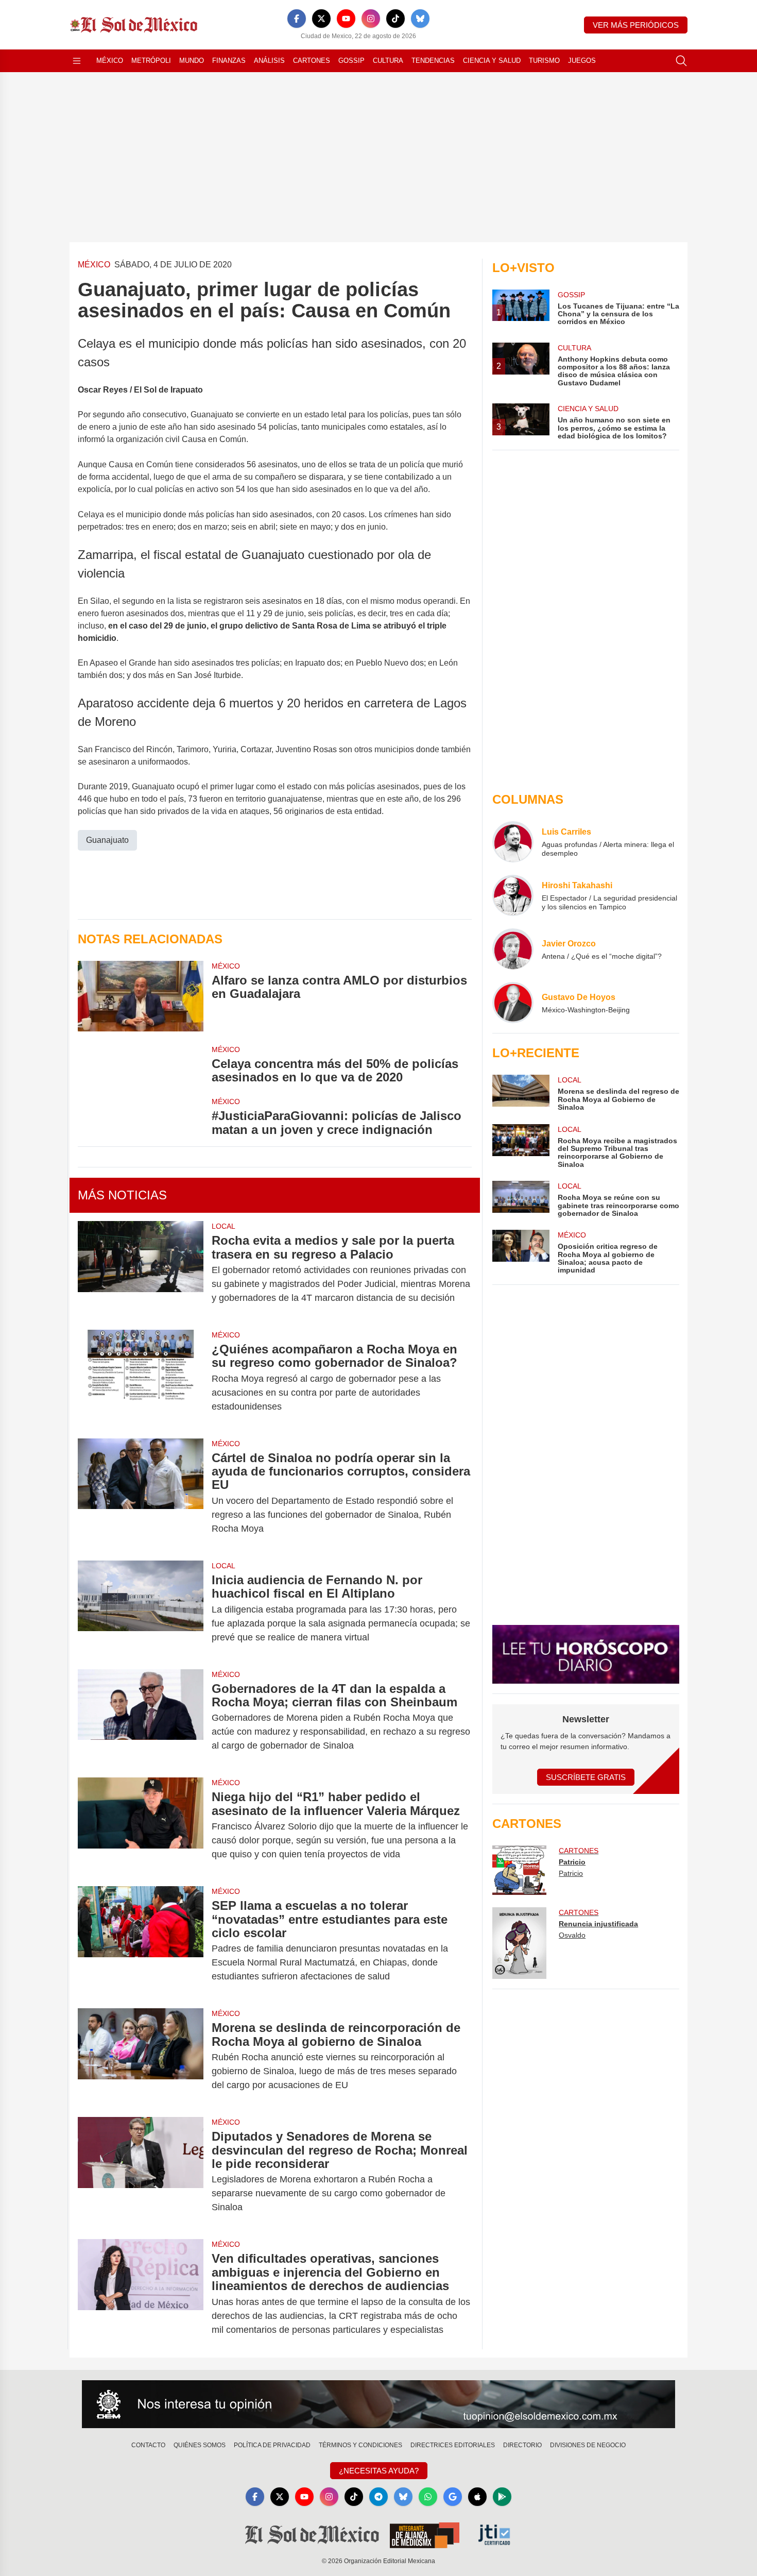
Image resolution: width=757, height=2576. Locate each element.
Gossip (351, 61)
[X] (321, 19)
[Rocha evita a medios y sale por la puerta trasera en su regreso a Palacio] (141, 1269)
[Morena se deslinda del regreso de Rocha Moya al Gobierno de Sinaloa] (521, 1093)
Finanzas (229, 61)
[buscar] (681, 61)
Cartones (312, 61)
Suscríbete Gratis (586, 1777)
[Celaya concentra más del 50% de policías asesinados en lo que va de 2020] (141, 1064)
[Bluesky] (420, 19)
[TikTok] (395, 19)
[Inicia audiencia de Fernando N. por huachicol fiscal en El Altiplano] (141, 1609)
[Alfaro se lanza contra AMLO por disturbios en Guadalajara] (141, 996)
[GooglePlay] (502, 2497)
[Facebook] (297, 19)
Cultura (388, 61)
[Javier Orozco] (513, 949)
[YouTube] (346, 19)
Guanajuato (107, 840)
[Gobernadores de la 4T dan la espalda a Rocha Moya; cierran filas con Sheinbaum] (141, 1717)
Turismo (544, 61)
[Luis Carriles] (513, 842)
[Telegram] (378, 2497)
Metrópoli (151, 61)
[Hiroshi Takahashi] (513, 895)
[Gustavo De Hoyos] (513, 1003)
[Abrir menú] (77, 61)
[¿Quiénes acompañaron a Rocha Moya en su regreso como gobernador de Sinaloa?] (141, 1378)
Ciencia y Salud (492, 61)
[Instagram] (371, 19)
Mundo (192, 61)
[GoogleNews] (453, 2497)
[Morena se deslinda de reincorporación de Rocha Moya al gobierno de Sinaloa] (141, 2056)
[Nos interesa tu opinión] (378, 2404)
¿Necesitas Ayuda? (379, 2471)
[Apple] (477, 2497)
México (110, 61)
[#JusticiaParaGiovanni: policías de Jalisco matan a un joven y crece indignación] (141, 1116)
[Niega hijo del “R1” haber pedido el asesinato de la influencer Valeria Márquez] (141, 1826)
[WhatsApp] (428, 2497)
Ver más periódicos (636, 25)
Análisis (269, 61)
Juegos (582, 61)
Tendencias (433, 61)
